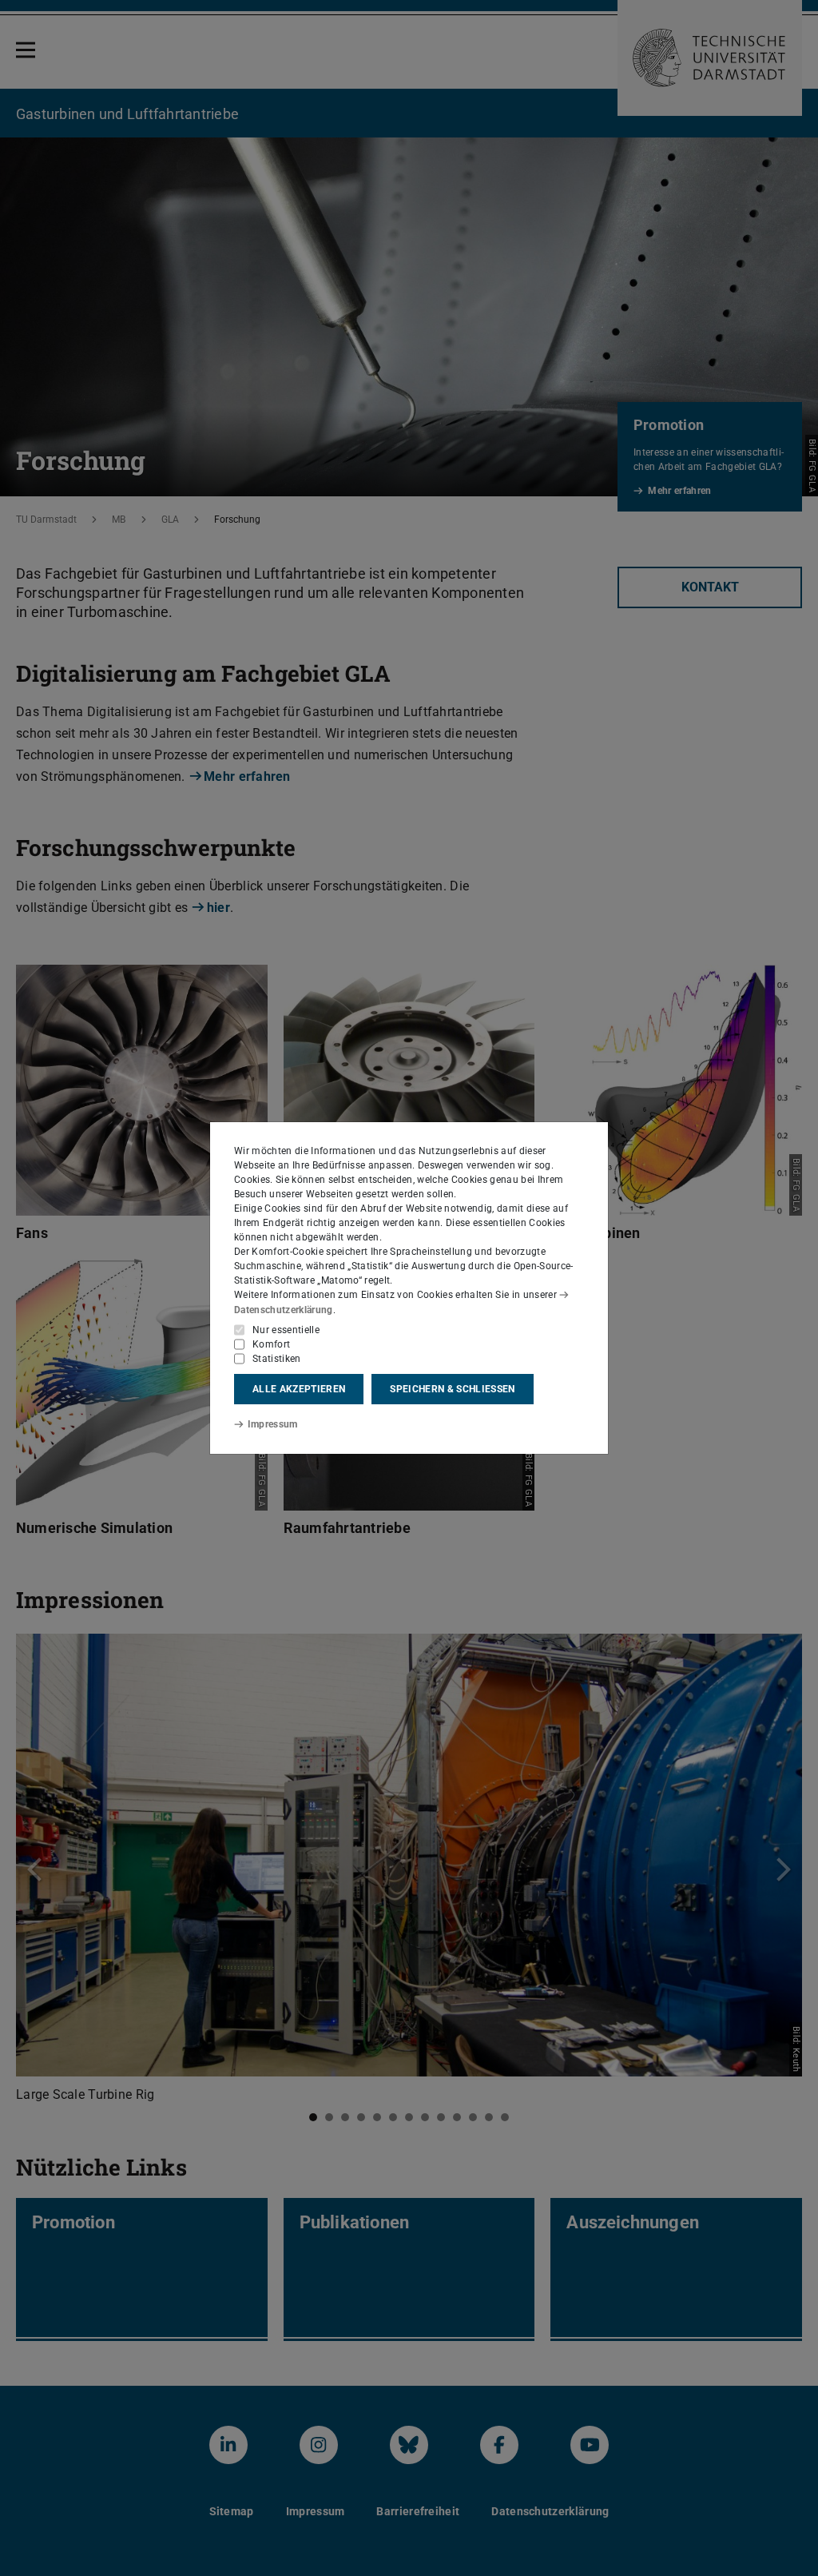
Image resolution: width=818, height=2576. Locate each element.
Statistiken (277, 1359)
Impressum (273, 1424)
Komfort (271, 1344)
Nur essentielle (286, 1330)
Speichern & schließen (452, 1389)
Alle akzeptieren (299, 1389)
